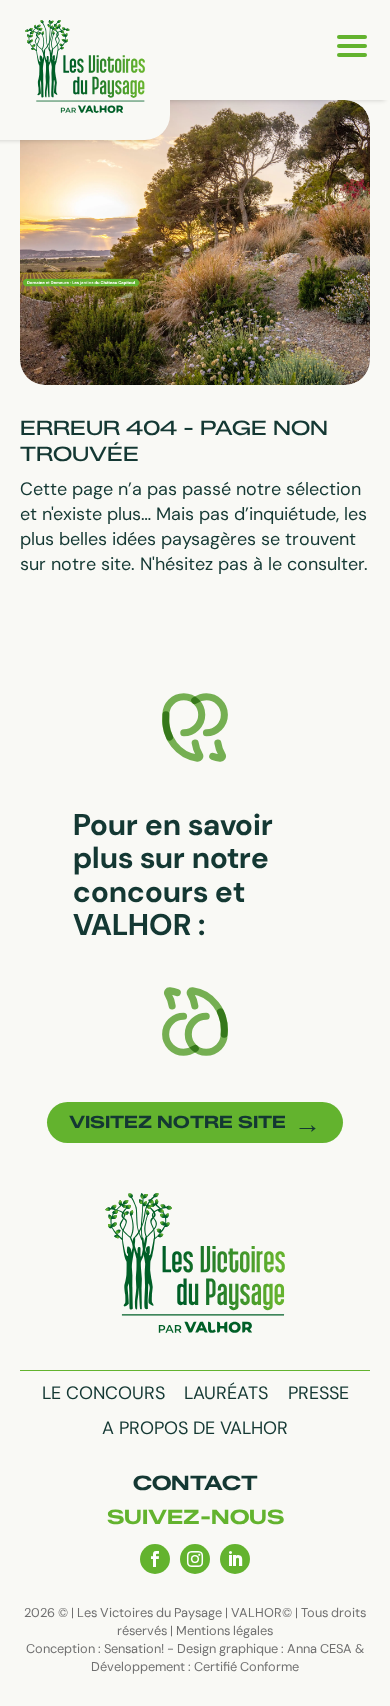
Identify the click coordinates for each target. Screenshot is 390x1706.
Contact (195, 1483)
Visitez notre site (177, 1122)
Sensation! (134, 1648)
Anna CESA (319, 1648)
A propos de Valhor (195, 1428)
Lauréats (226, 1393)
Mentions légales (224, 1630)
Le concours (103, 1393)
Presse (318, 1393)
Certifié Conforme (246, 1666)
